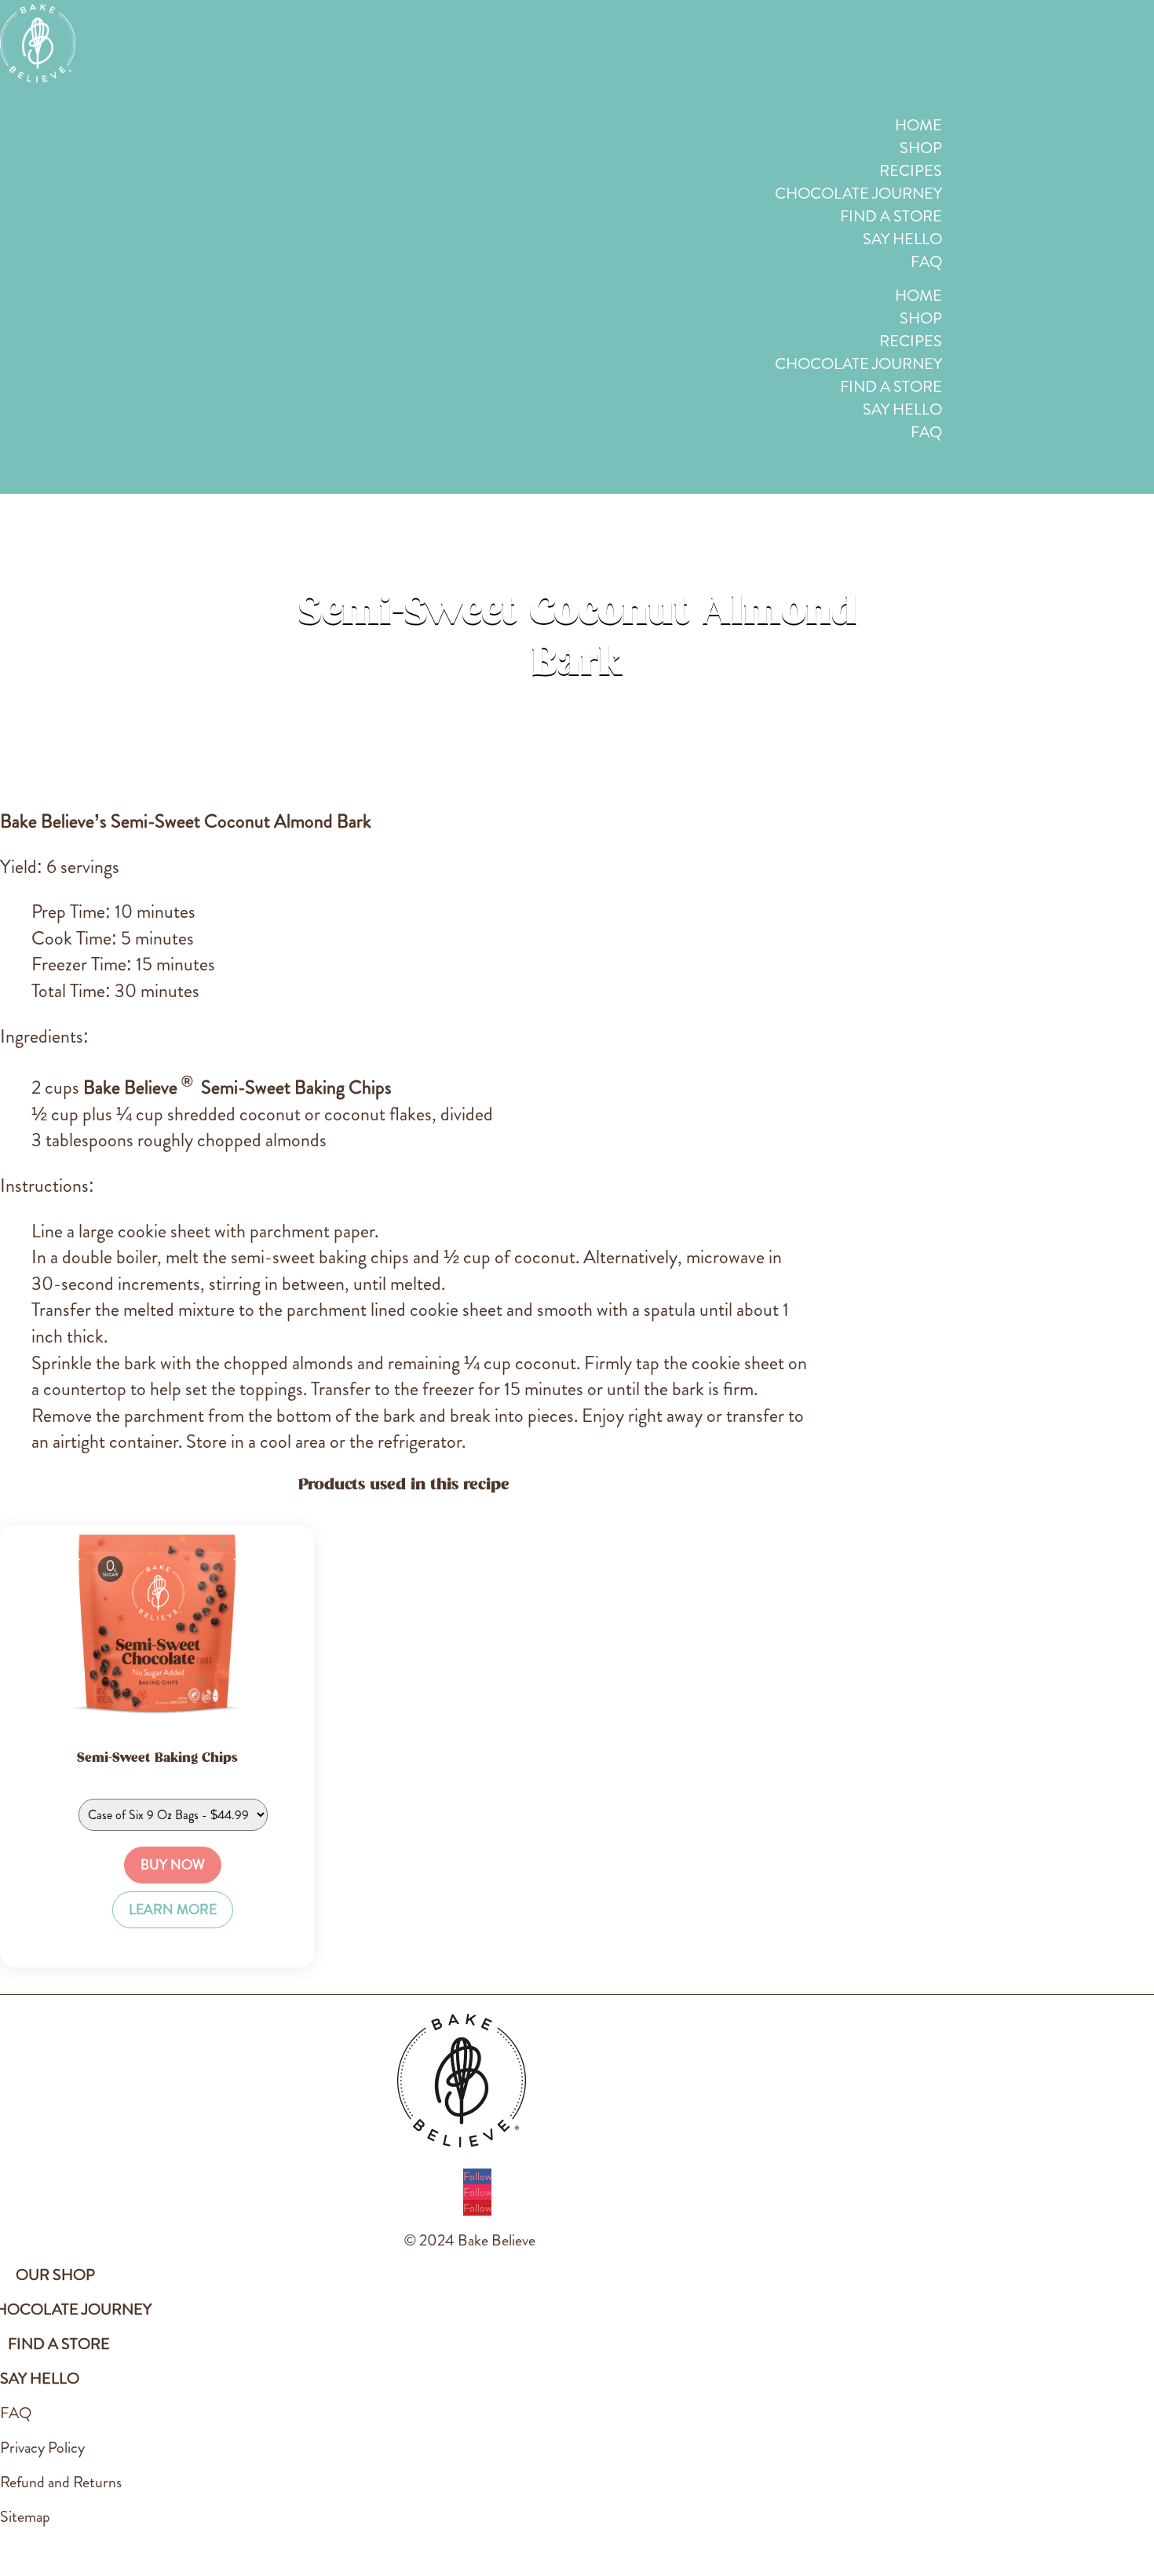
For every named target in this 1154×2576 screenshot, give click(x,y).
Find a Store (891, 216)
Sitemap (25, 2517)
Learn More (173, 1910)
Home (918, 125)
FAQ (926, 262)
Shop (921, 148)
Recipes (911, 171)
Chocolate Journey (858, 194)
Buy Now (173, 1865)
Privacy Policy (42, 2448)
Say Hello (902, 239)
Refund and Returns (61, 2482)
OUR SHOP (55, 2275)
